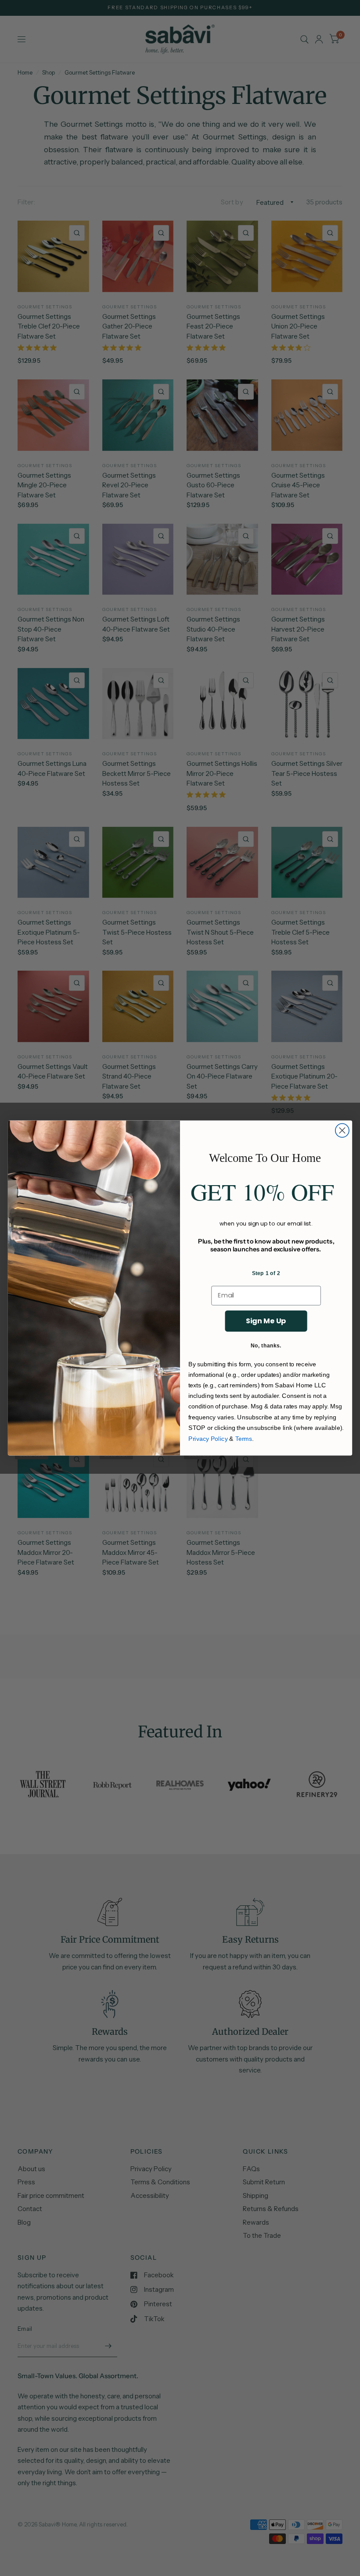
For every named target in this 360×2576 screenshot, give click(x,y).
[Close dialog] (342, 1131)
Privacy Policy (208, 1438)
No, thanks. (266, 1345)
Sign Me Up (266, 1321)
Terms (244, 1438)
